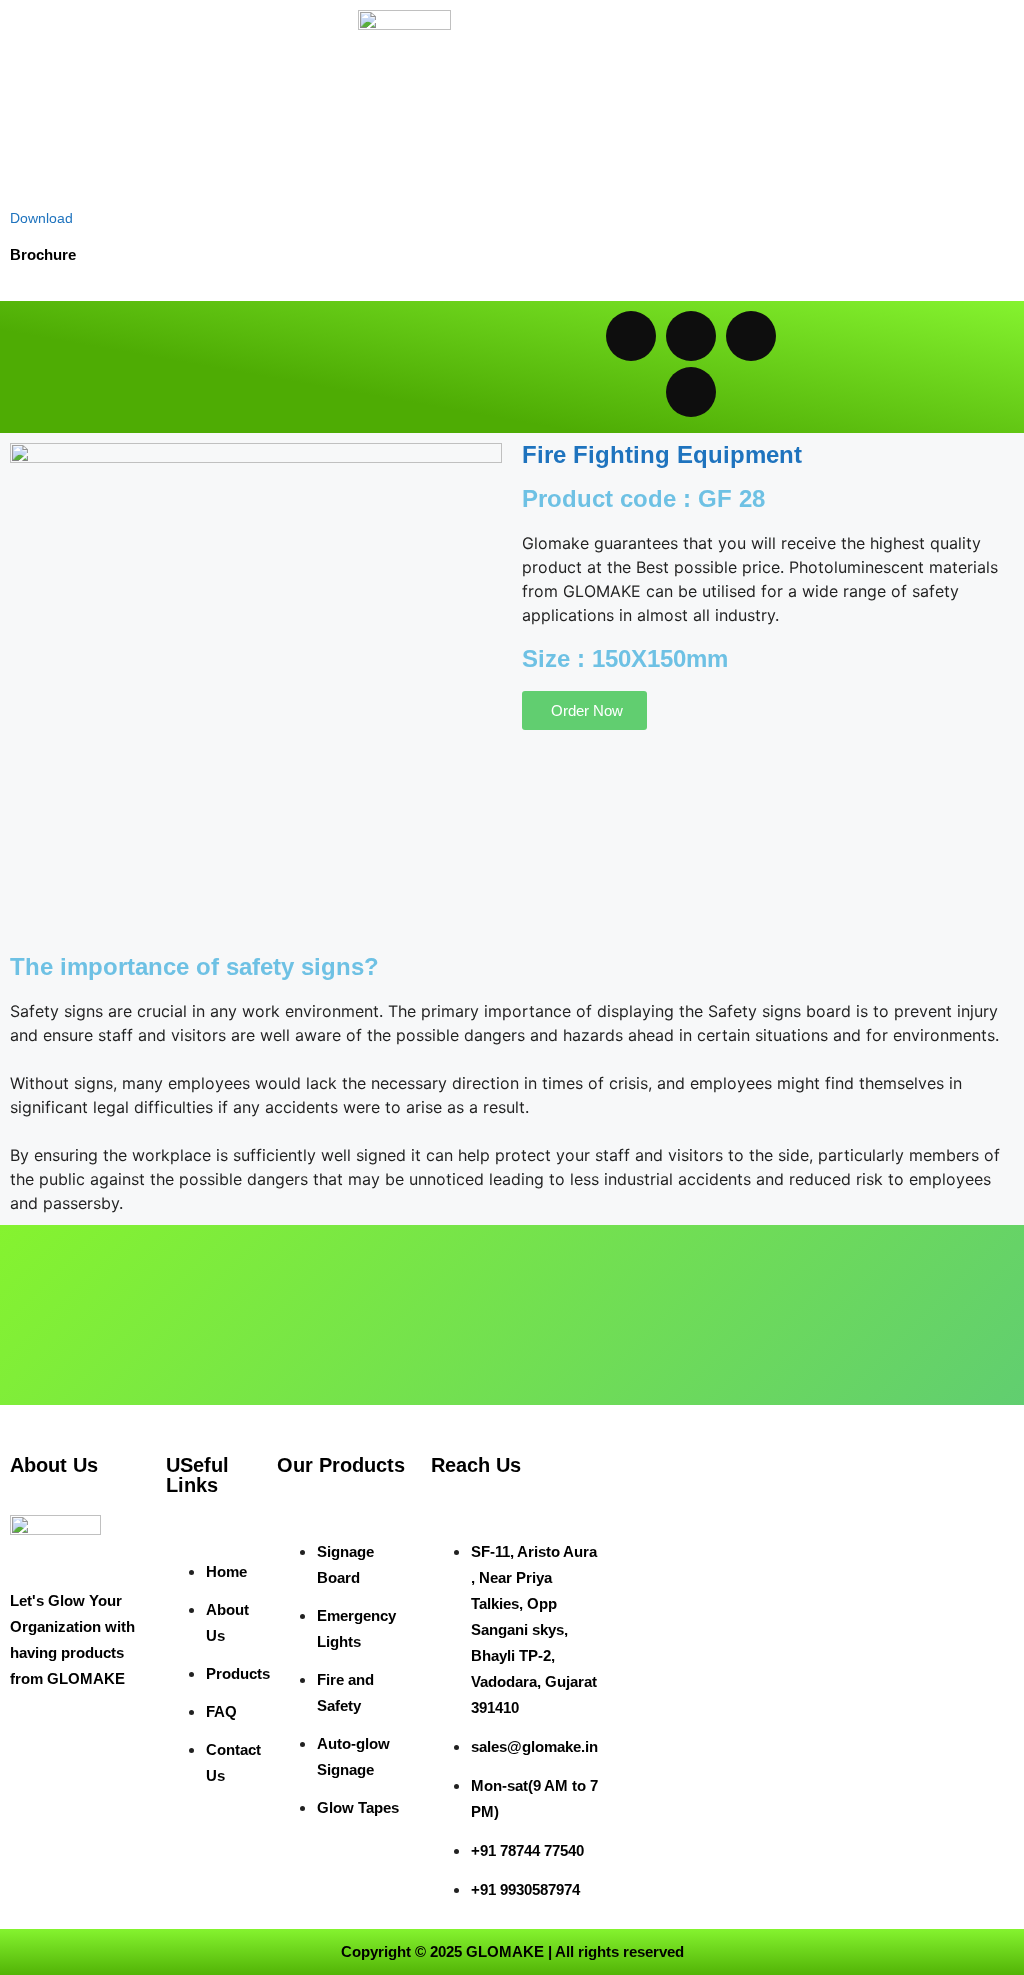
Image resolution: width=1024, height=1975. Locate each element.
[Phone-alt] (691, 392)
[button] (266, 367)
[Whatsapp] (631, 336)
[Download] (27, 182)
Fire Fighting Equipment (662, 454)
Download (41, 218)
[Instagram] (751, 336)
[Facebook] (691, 336)
